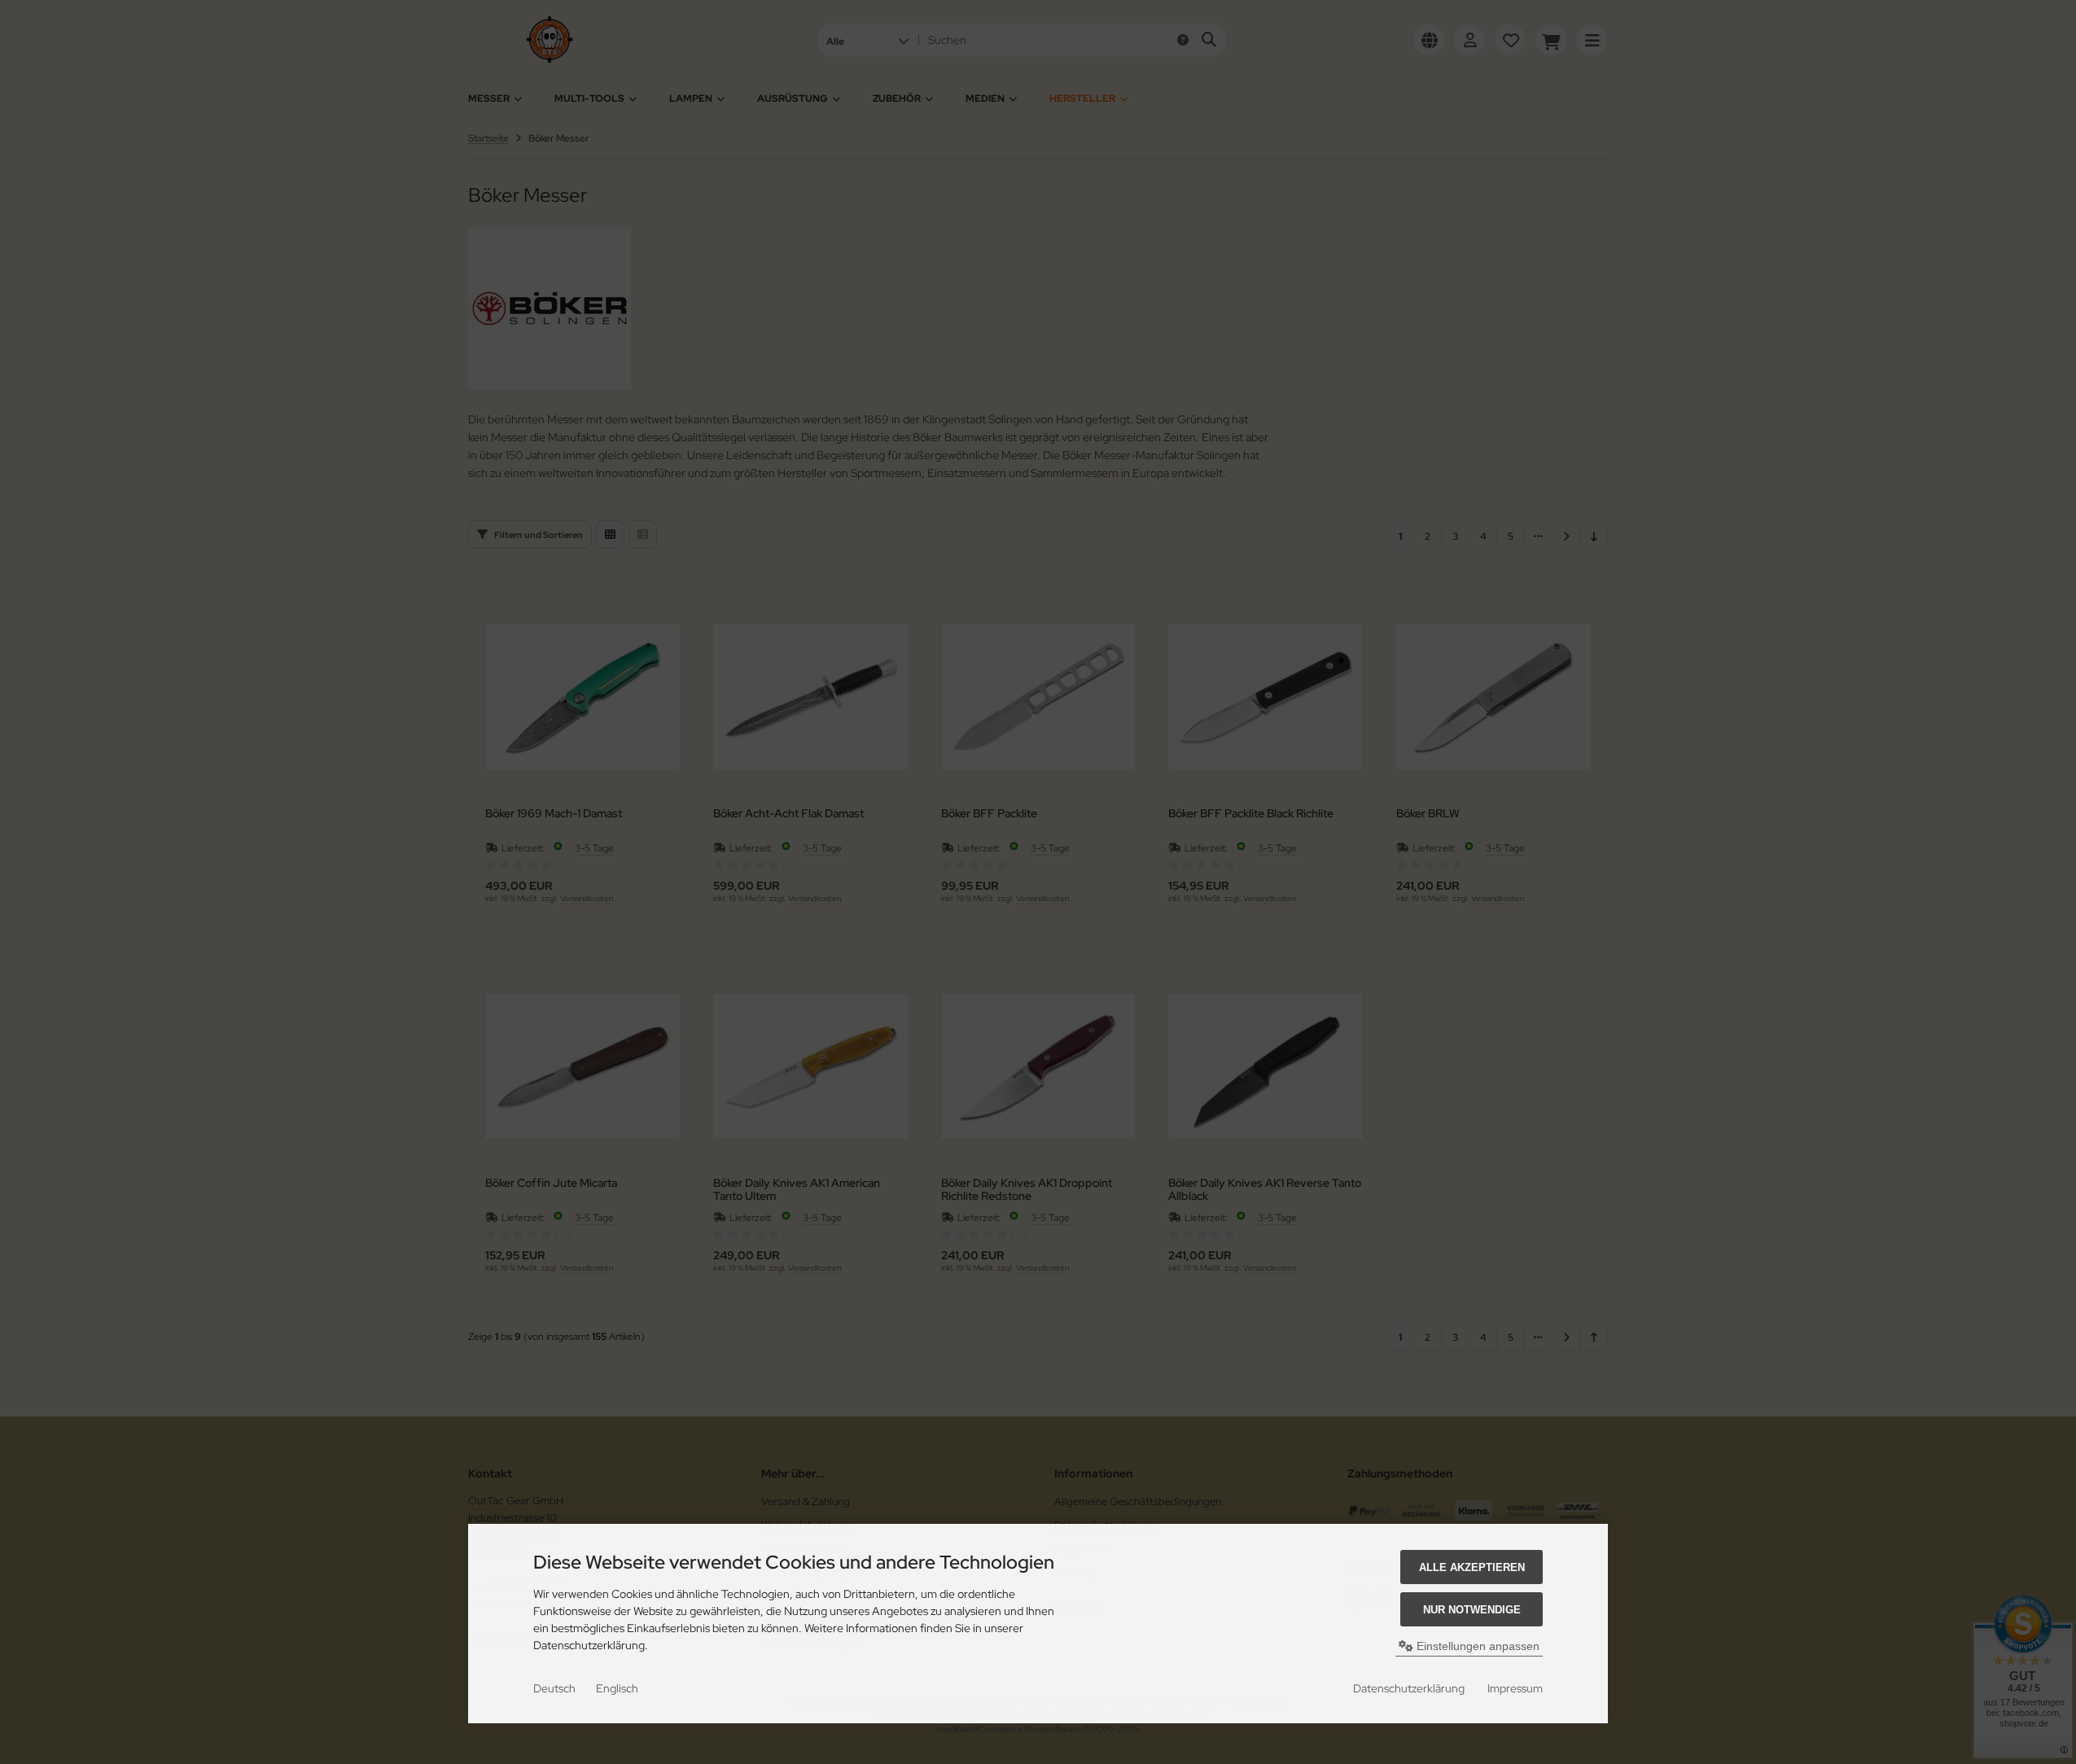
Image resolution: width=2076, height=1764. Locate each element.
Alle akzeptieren (1472, 1567)
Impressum (1515, 1688)
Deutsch (554, 1688)
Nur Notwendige (1472, 1610)
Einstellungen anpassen (1476, 1646)
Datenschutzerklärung (1409, 1688)
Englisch (617, 1688)
